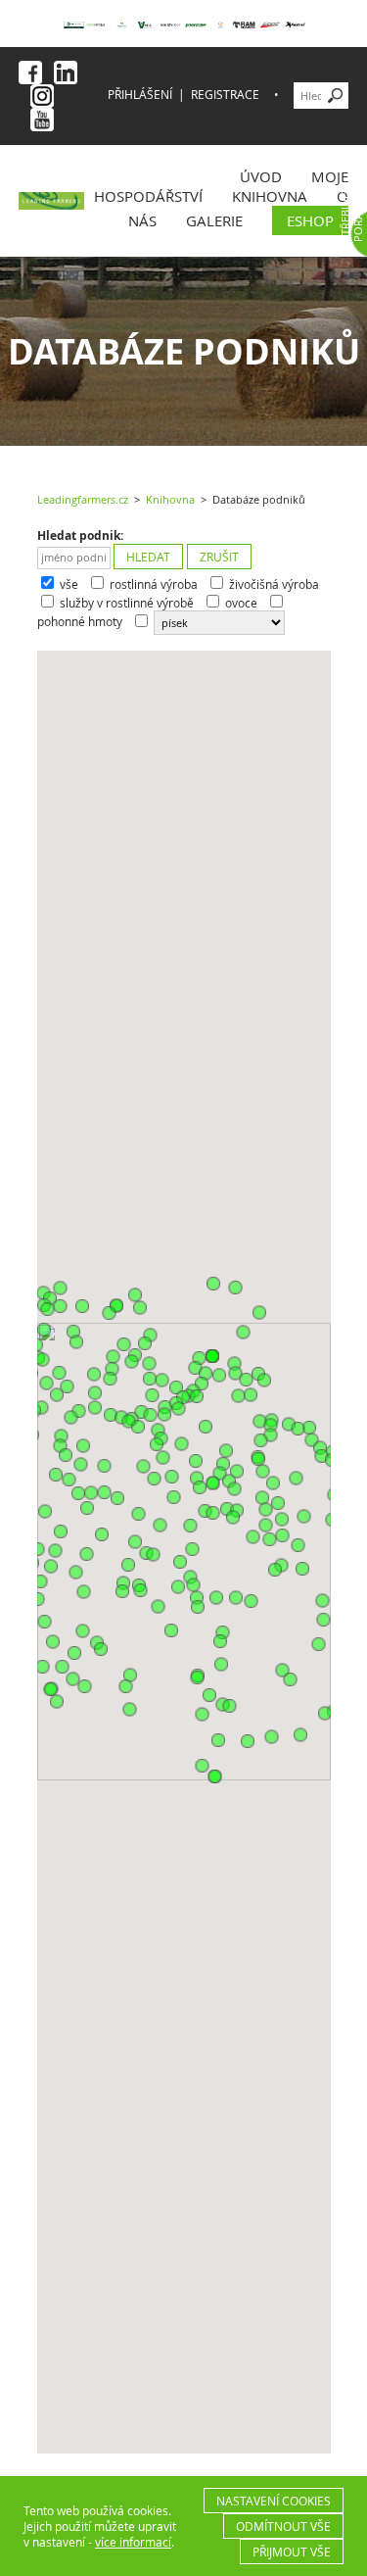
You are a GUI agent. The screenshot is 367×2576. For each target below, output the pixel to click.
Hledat (148, 557)
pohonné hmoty (80, 622)
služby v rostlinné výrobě (127, 603)
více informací (133, 2542)
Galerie (214, 220)
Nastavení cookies (274, 2501)
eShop (310, 220)
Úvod (261, 176)
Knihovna (270, 196)
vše (69, 584)
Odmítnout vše (283, 2526)
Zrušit (219, 557)
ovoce (241, 603)
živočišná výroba (274, 584)
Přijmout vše (292, 2552)
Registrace (225, 95)
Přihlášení (140, 95)
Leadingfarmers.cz (83, 500)
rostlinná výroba (154, 584)
